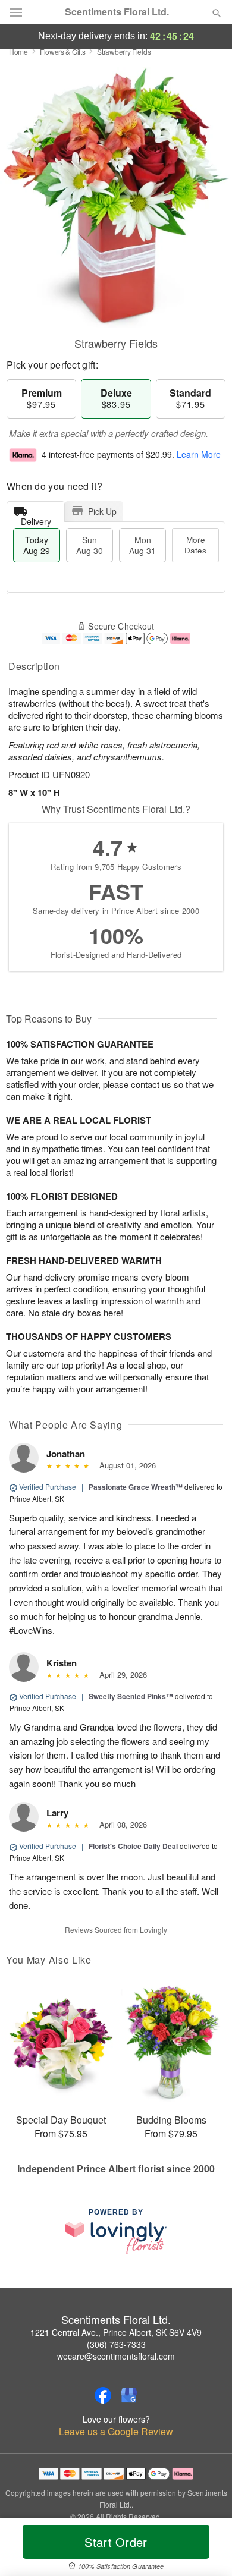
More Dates (195, 545)
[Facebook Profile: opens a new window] (103, 2395)
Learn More (199, 454)
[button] (207, 2549)
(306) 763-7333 (116, 2344)
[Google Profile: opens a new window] (129, 2395)
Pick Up (102, 511)
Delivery (36, 519)
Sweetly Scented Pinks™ (131, 1696)
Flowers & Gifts (63, 51)
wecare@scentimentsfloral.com (116, 2356)
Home (18, 51)
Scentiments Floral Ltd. (117, 12)
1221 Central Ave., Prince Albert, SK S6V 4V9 (116, 2332)
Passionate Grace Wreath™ (136, 1487)
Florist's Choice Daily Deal (133, 1846)
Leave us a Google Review (116, 2432)
